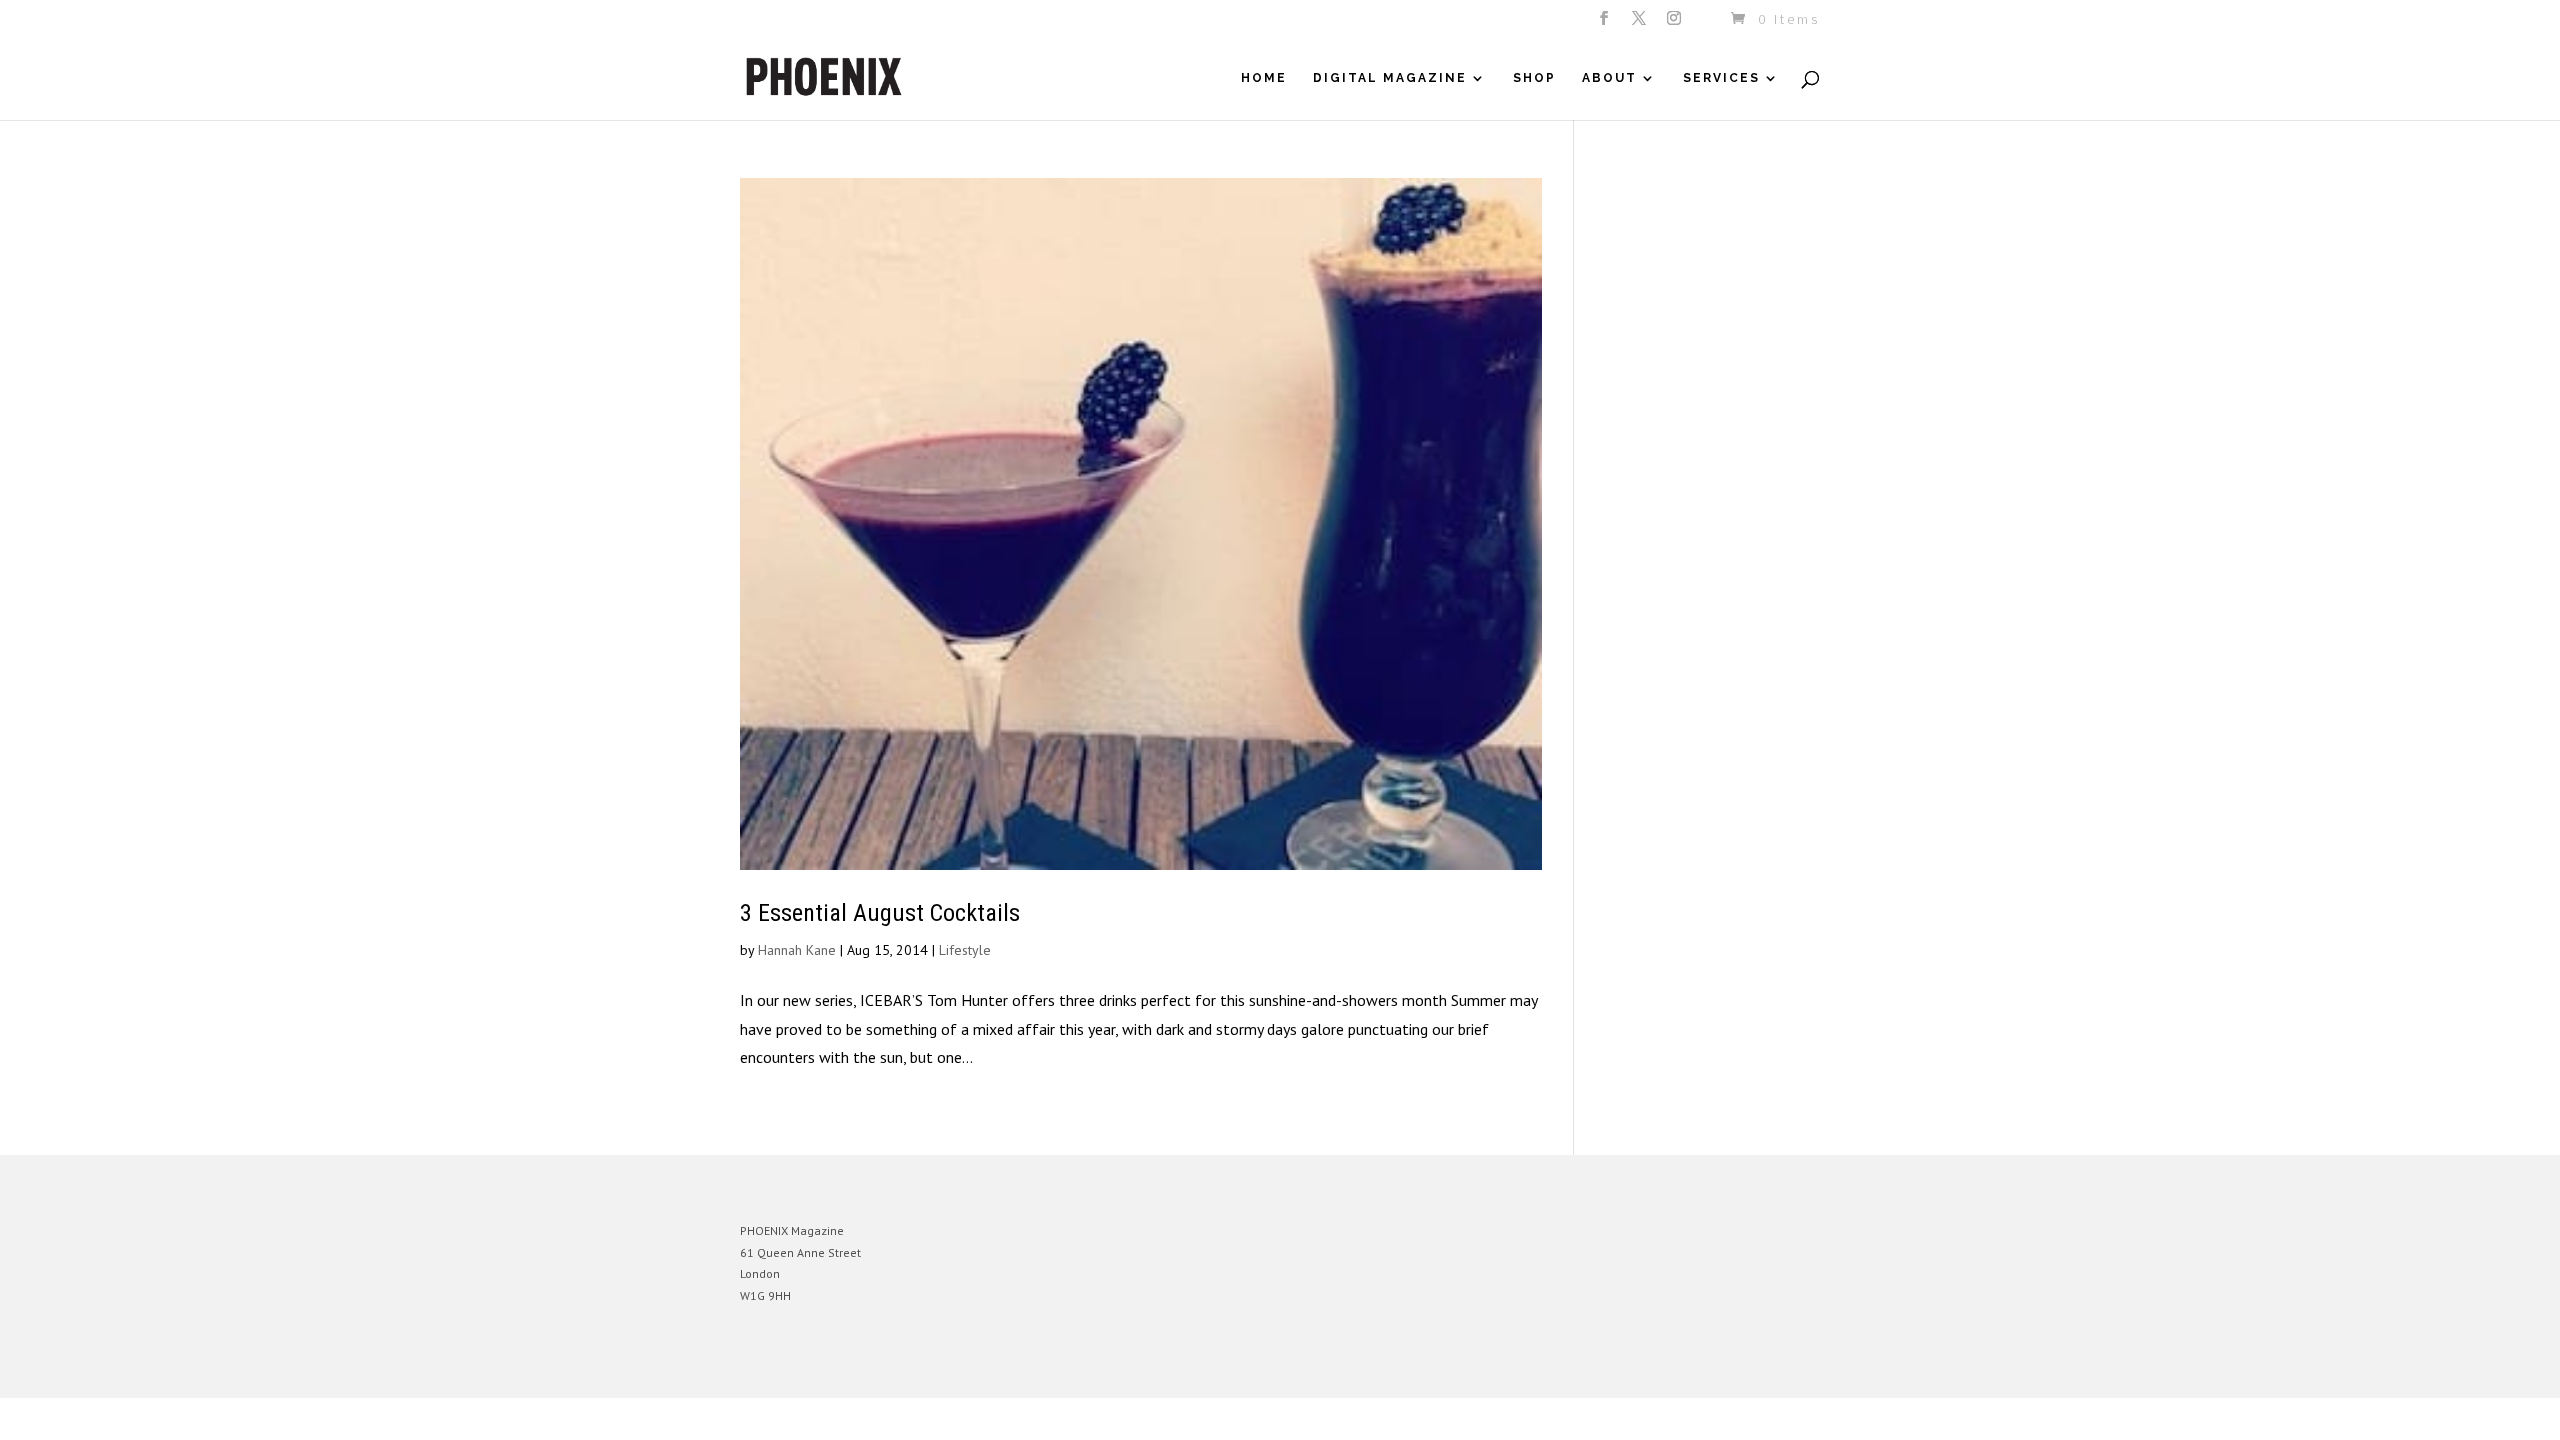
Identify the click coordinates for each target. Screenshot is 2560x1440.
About (1609, 78)
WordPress (957, 1367)
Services (1721, 78)
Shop (1534, 78)
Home (1264, 78)
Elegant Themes (833, 1367)
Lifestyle (965, 950)
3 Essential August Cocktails (880, 913)
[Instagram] (1675, 24)
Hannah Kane (797, 950)
